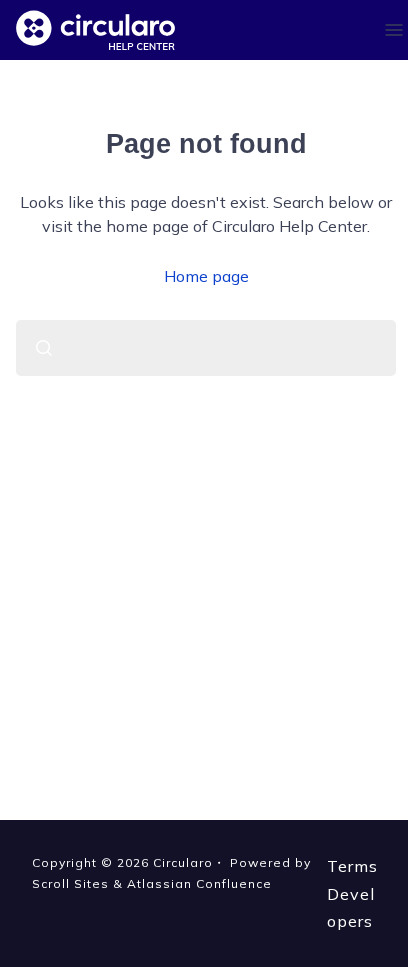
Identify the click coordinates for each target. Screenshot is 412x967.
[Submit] (44, 348)
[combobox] (206, 348)
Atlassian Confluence (199, 883)
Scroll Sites (70, 883)
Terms (352, 866)
